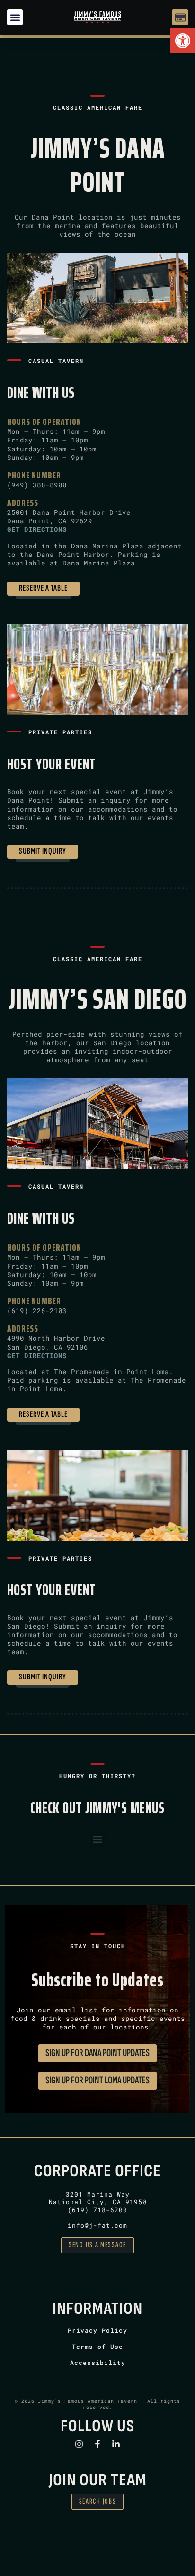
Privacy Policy (97, 2330)
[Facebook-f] (97, 2444)
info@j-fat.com (97, 2225)
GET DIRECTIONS (37, 529)
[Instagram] (79, 2444)
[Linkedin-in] (116, 2444)
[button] (183, 41)
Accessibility (98, 2363)
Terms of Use (97, 2347)
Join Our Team (98, 2480)
